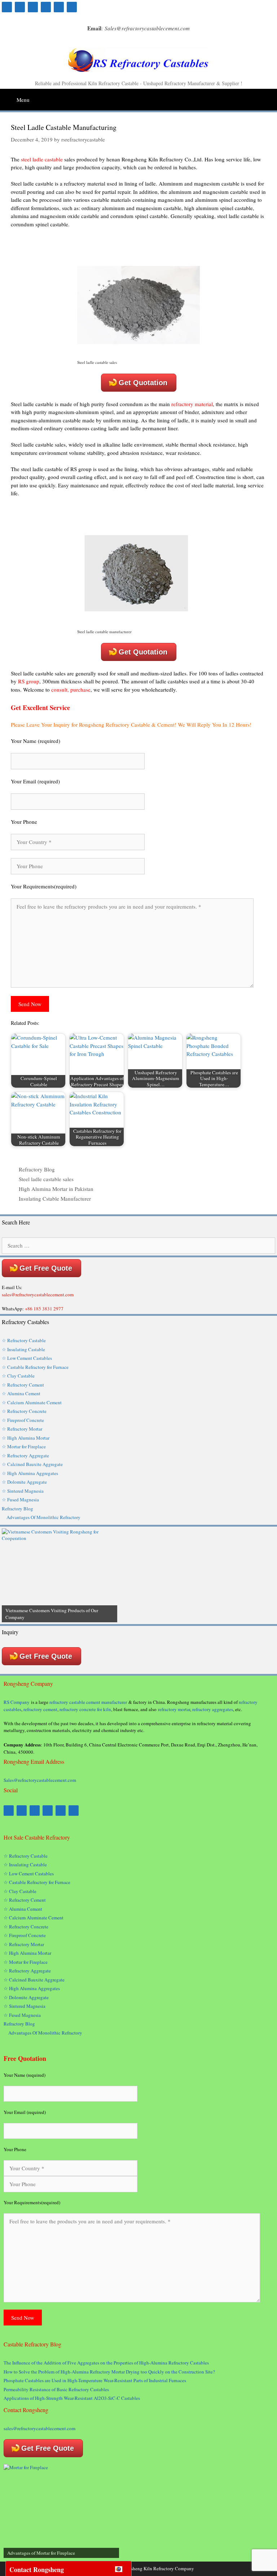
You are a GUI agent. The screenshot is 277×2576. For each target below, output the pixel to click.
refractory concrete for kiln (85, 1709)
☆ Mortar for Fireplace (24, 1446)
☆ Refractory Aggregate (25, 1455)
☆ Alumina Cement (21, 1393)
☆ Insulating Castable (23, 1349)
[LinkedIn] (59, 7)
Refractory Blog (37, 1169)
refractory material (192, 404)
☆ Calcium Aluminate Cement (32, 1402)
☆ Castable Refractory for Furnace (35, 1367)
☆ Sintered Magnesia (23, 1491)
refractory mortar (174, 1709)
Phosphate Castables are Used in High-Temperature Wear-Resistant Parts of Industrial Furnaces (95, 2380)
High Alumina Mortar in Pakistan (56, 1189)
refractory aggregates (213, 1709)
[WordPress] (46, 7)
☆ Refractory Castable (24, 1340)
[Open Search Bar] (271, 97)
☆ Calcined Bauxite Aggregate (32, 1464)
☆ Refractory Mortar (22, 1429)
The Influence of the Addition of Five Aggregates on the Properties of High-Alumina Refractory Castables (106, 2363)
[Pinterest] (20, 7)
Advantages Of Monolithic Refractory (43, 1517)
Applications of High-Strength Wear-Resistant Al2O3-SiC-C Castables (72, 2398)
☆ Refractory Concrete (24, 1411)
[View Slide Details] (60, 1575)
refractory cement (40, 1709)
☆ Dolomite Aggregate (24, 1482)
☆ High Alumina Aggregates (30, 1473)
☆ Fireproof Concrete (24, 1420)
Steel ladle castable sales (46, 1179)
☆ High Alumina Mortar (26, 1438)
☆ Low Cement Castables (27, 1358)
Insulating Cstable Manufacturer (55, 1198)
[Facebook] (7, 7)
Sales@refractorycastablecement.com (40, 1780)
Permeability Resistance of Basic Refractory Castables (56, 2389)
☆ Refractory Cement (23, 1385)
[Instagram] (72, 7)
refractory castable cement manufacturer (88, 1702)
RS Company (17, 1702)
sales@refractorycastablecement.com (39, 2428)
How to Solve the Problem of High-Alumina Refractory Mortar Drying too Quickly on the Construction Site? (109, 2372)
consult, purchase (71, 689)
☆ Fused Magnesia (20, 1500)
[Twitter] (33, 7)
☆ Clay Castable (18, 1376)
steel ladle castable (42, 159)
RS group (29, 681)
